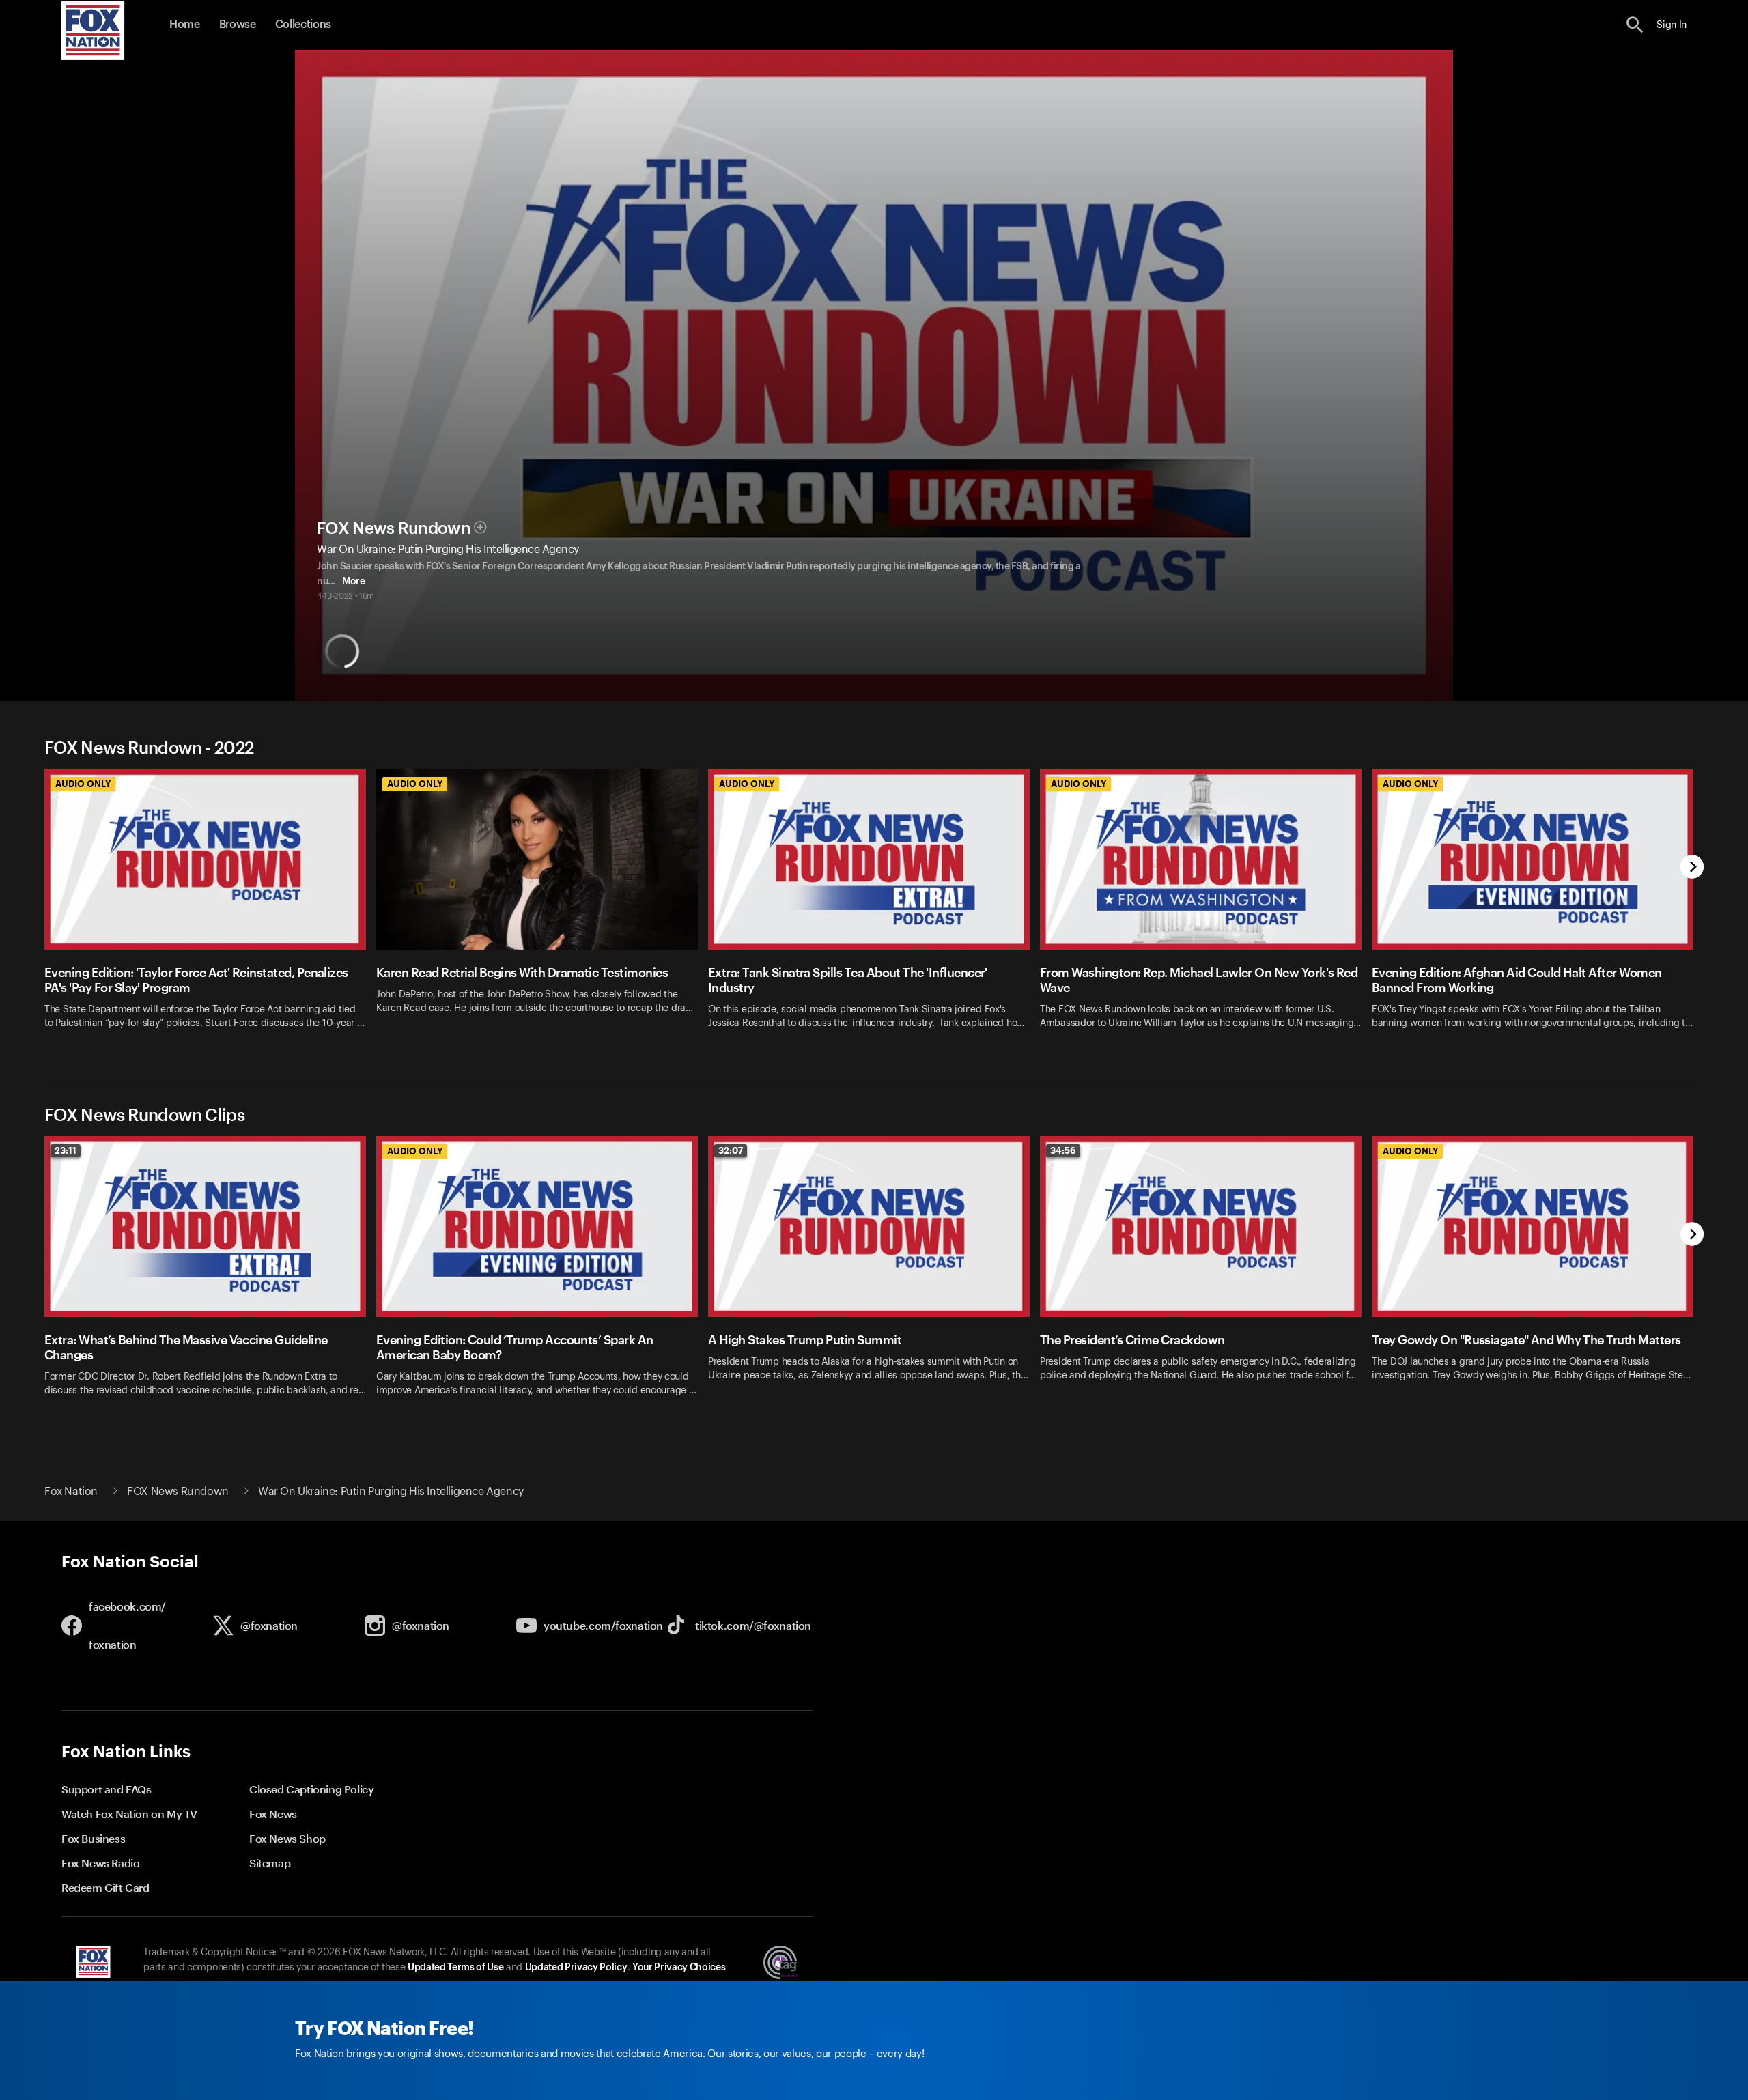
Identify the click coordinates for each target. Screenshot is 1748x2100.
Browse (238, 25)
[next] (1692, 868)
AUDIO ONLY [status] (83, 784)
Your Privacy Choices (679, 1968)
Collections (303, 25)
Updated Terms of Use (455, 1968)
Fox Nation (71, 1492)
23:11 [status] (66, 1150)
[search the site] (1635, 25)
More (353, 582)
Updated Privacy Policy (576, 1968)
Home (185, 25)
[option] (210, 908)
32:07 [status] (731, 1150)
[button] (1635, 25)
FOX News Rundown (394, 528)
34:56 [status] (1063, 1150)
